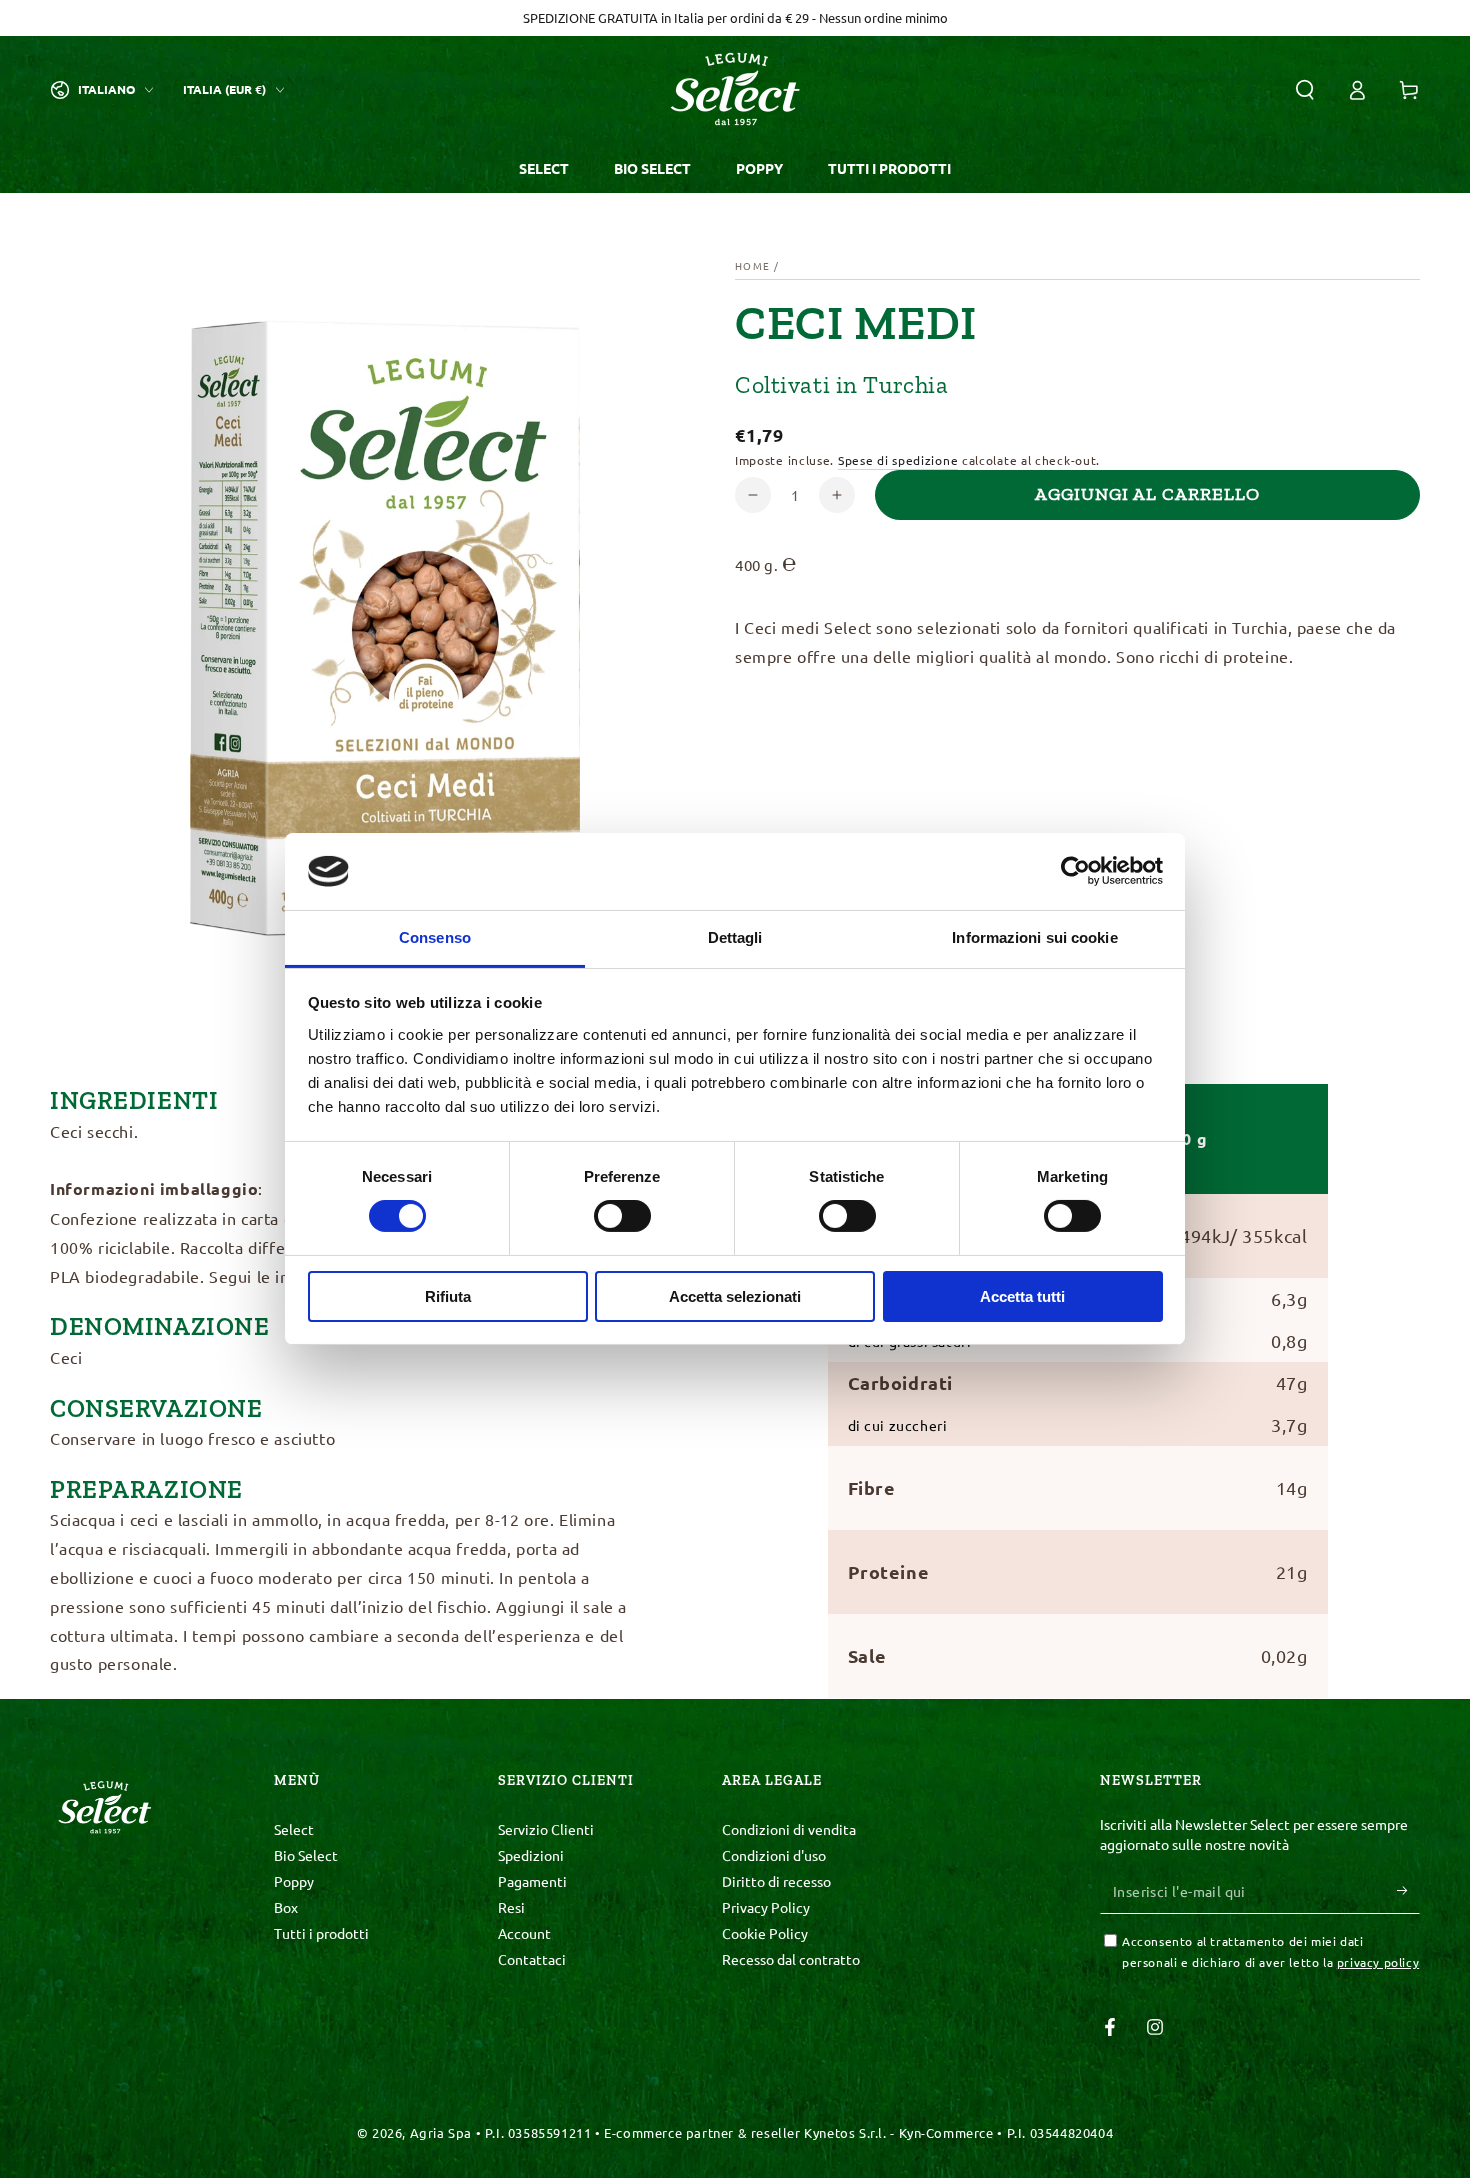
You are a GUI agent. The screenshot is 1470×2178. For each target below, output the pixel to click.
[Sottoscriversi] (1408, 1891)
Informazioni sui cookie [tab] (1034, 937)
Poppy (294, 1881)
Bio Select (306, 1855)
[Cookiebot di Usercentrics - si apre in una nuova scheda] (1075, 871)
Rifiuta (448, 1296)
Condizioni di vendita (789, 1829)
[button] (1305, 90)
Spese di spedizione (898, 460)
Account (524, 1933)
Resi (511, 1907)
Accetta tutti (1022, 1296)
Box (286, 1907)
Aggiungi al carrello (1147, 494)
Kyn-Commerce (946, 2132)
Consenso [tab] (435, 937)
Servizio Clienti (546, 1829)
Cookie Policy (765, 1933)
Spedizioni (531, 1855)
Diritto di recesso (776, 1881)
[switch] (622, 1216)
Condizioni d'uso (774, 1855)
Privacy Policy (766, 1907)
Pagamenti (532, 1881)
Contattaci (532, 1959)
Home (752, 265)
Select (294, 1829)
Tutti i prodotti (321, 1933)
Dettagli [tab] (735, 937)
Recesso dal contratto (791, 1959)
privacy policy (1378, 1962)
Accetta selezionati (735, 1296)
